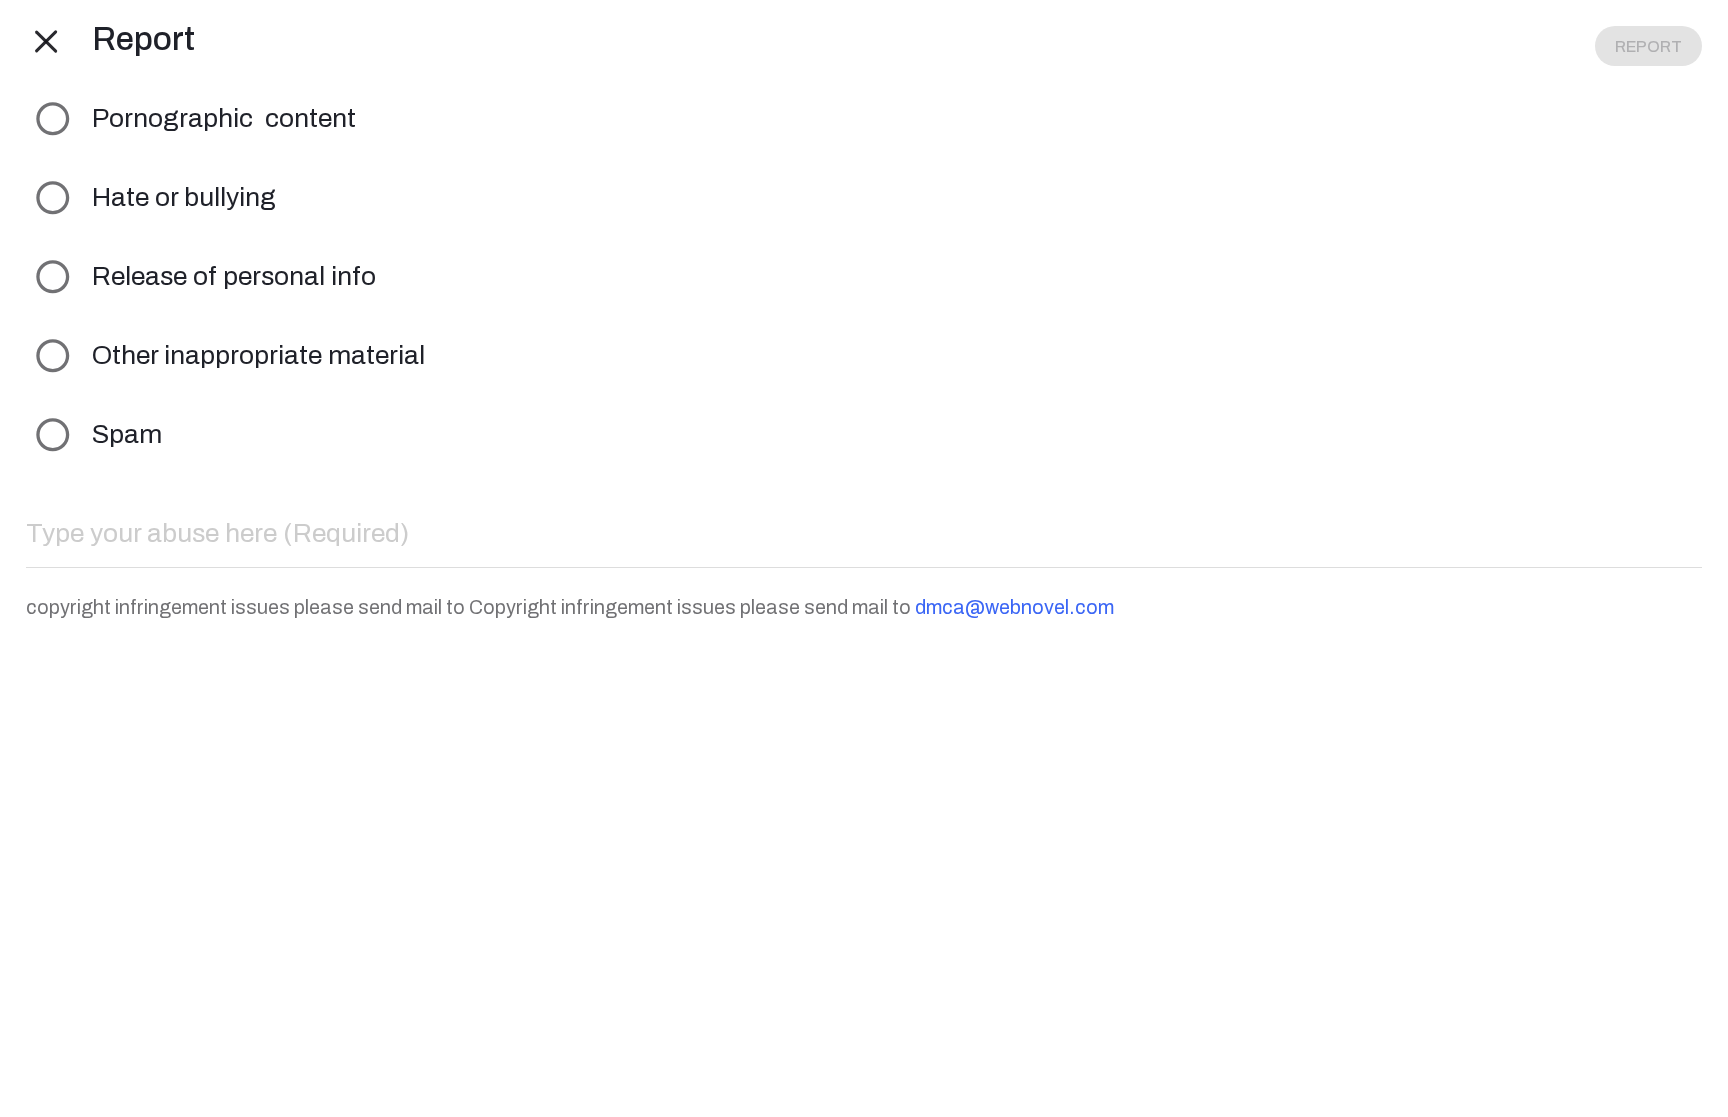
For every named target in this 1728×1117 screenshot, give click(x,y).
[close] (46, 40)
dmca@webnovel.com (1014, 607)
